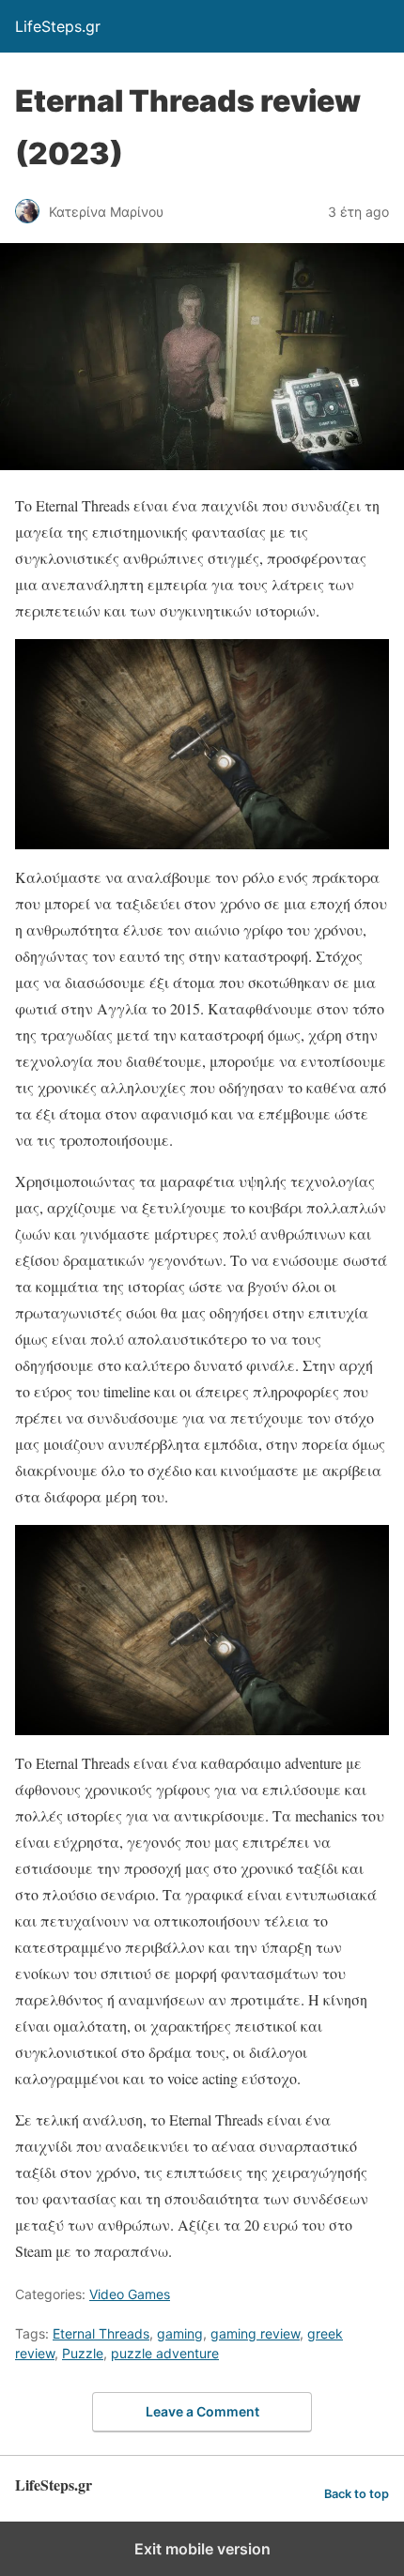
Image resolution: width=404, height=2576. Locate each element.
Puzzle (83, 2353)
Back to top (357, 2494)
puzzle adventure (165, 2353)
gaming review (255, 2333)
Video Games (130, 2294)
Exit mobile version (202, 2549)
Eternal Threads (101, 2333)
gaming (180, 2333)
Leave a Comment (202, 2411)
